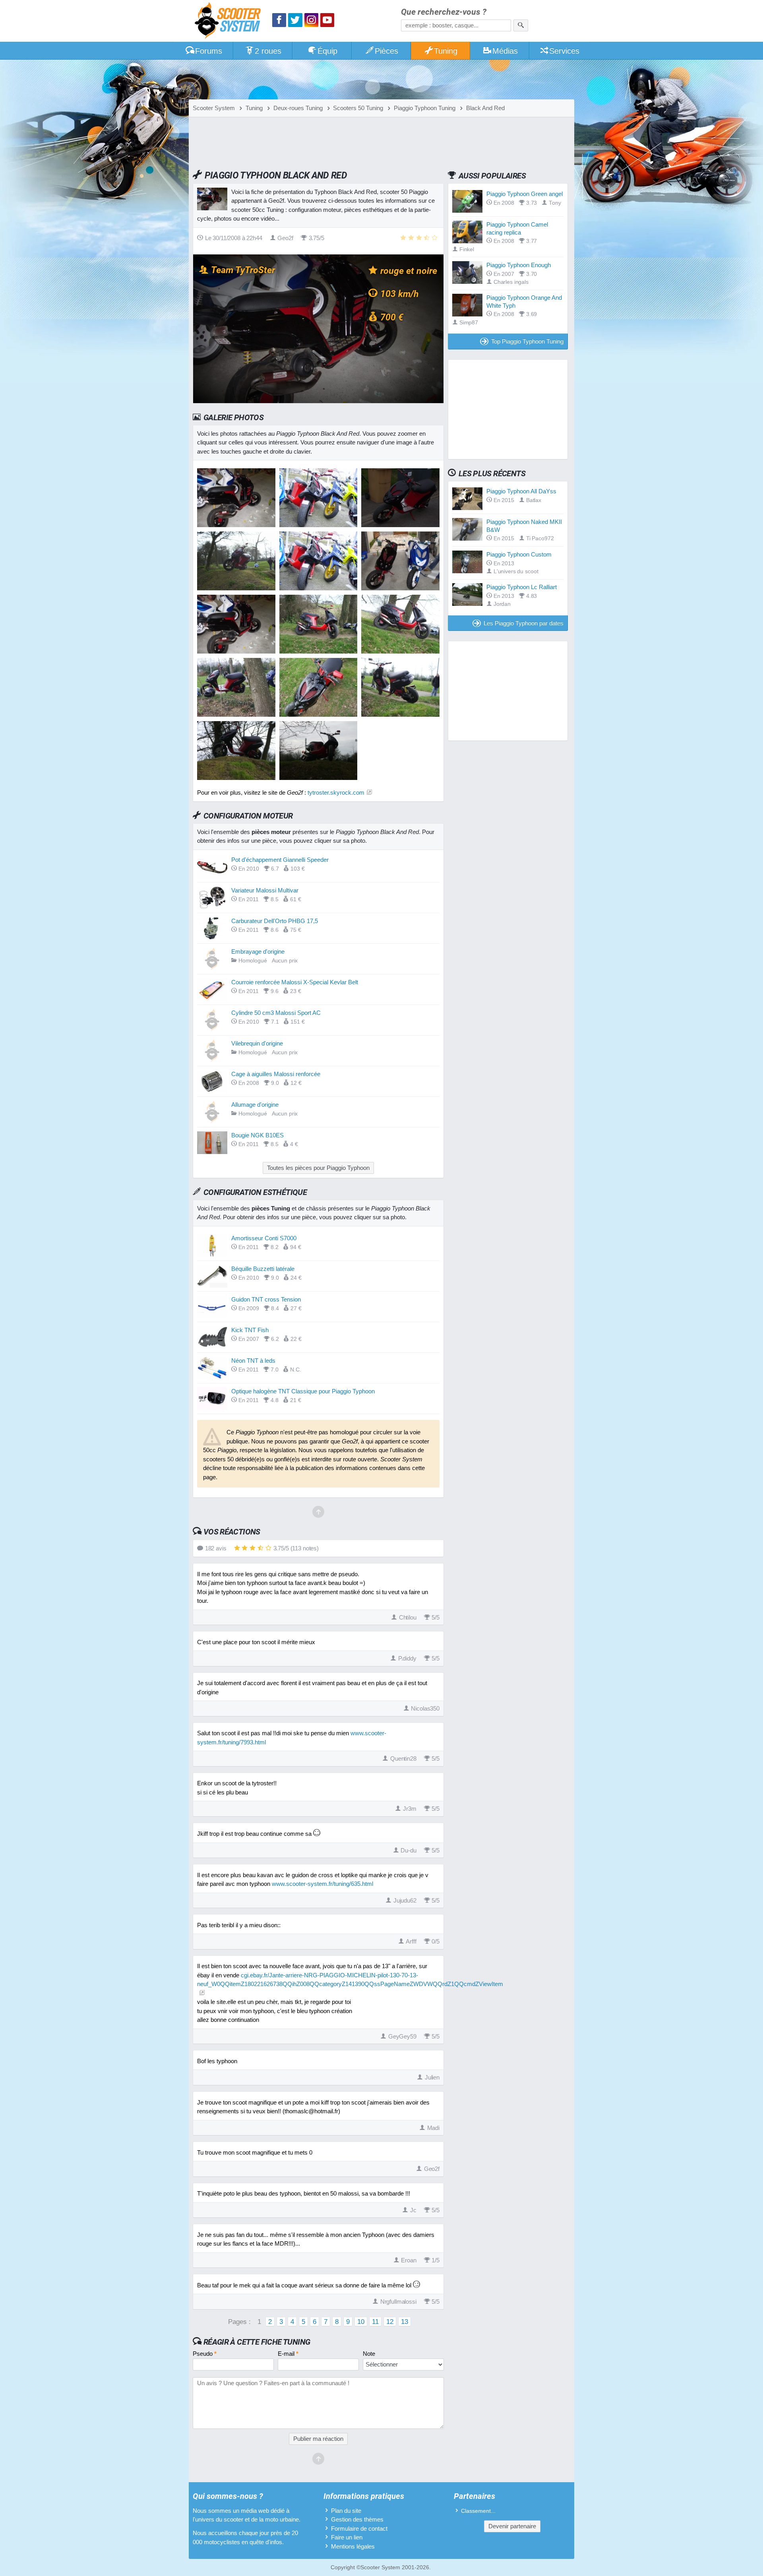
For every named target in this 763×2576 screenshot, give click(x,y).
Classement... (478, 2511)
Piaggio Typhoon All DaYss (521, 491)
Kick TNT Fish (250, 1330)
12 (390, 2322)
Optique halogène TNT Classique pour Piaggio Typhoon (303, 1391)
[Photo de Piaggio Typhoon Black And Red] (319, 525)
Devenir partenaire (512, 2526)
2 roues (268, 51)
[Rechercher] (521, 25)
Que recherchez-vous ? (444, 12)
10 (361, 2322)
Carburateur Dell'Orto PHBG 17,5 (275, 921)
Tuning (446, 51)
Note (369, 2354)
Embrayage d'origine (258, 951)
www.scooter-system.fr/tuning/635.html (322, 1884)
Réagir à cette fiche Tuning (257, 2342)
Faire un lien (347, 2537)
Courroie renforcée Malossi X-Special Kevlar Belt (295, 982)
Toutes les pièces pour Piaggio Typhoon (318, 1168)
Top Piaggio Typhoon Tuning (527, 341)
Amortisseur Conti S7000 (264, 1238)
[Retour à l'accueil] (230, 22)
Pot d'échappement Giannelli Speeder (280, 860)
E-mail (288, 2354)
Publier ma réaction (318, 2439)
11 (375, 2322)
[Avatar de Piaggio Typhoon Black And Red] (236, 525)
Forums (209, 51)
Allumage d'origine (255, 1105)
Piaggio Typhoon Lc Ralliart (522, 587)
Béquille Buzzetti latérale (263, 1269)
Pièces (386, 51)
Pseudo (205, 2354)
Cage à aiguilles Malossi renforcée (276, 1074)
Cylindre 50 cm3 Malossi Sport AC (276, 1013)
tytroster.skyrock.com (336, 792)
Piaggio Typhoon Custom (519, 554)
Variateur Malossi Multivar (265, 890)
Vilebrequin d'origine (257, 1043)
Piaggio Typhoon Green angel (525, 194)
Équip (327, 51)
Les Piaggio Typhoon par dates (524, 623)
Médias (505, 51)
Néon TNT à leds (253, 1361)
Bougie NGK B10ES (258, 1135)
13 (405, 2322)
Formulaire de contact (359, 2528)
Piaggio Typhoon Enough (519, 265)
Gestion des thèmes (357, 2519)
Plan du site (346, 2511)
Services (564, 51)
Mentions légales (353, 2546)
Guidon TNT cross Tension (266, 1299)
